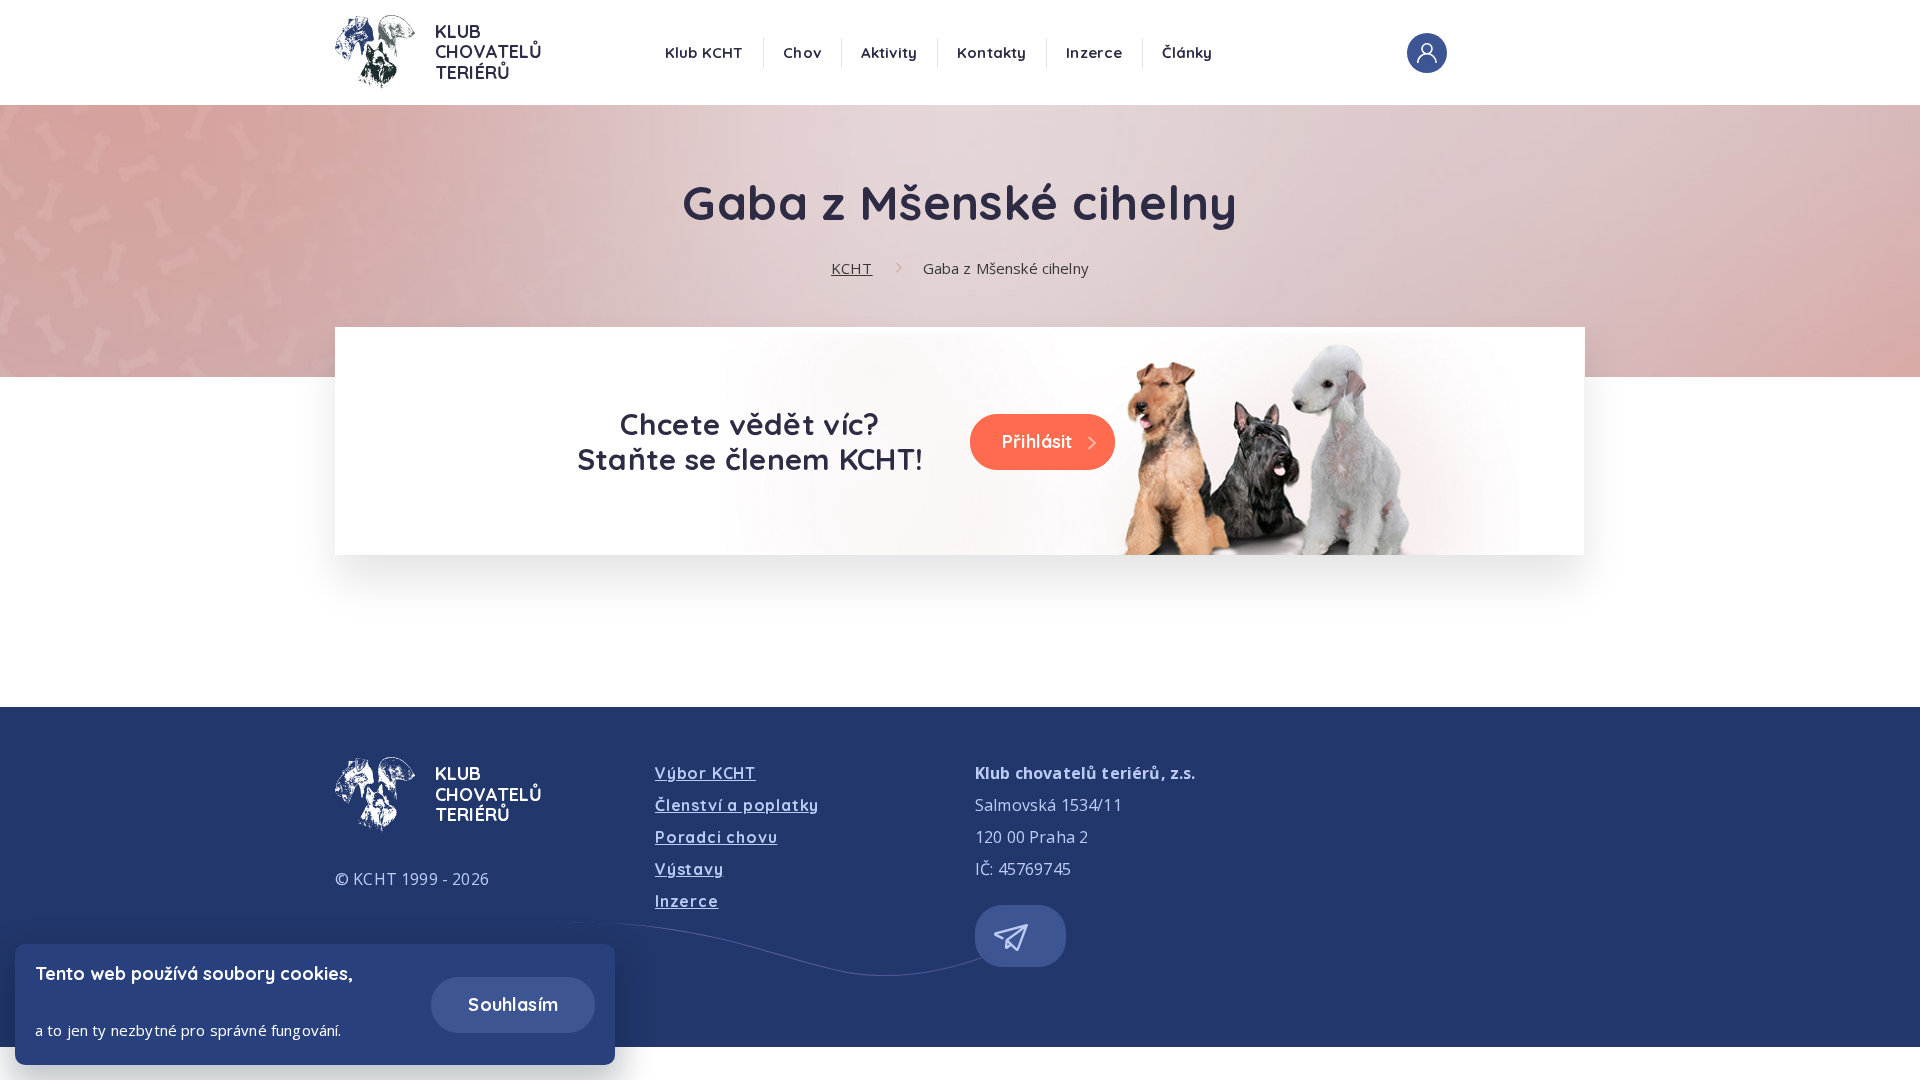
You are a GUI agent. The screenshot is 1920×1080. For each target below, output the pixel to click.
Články (1187, 52)
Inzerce (1094, 52)
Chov (802, 52)
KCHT (852, 268)
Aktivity (889, 52)
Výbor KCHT (705, 773)
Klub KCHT (704, 52)
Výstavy (689, 869)
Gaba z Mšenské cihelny (1006, 268)
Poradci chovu (716, 837)
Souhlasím (513, 1004)
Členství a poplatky (737, 805)
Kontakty (991, 52)
